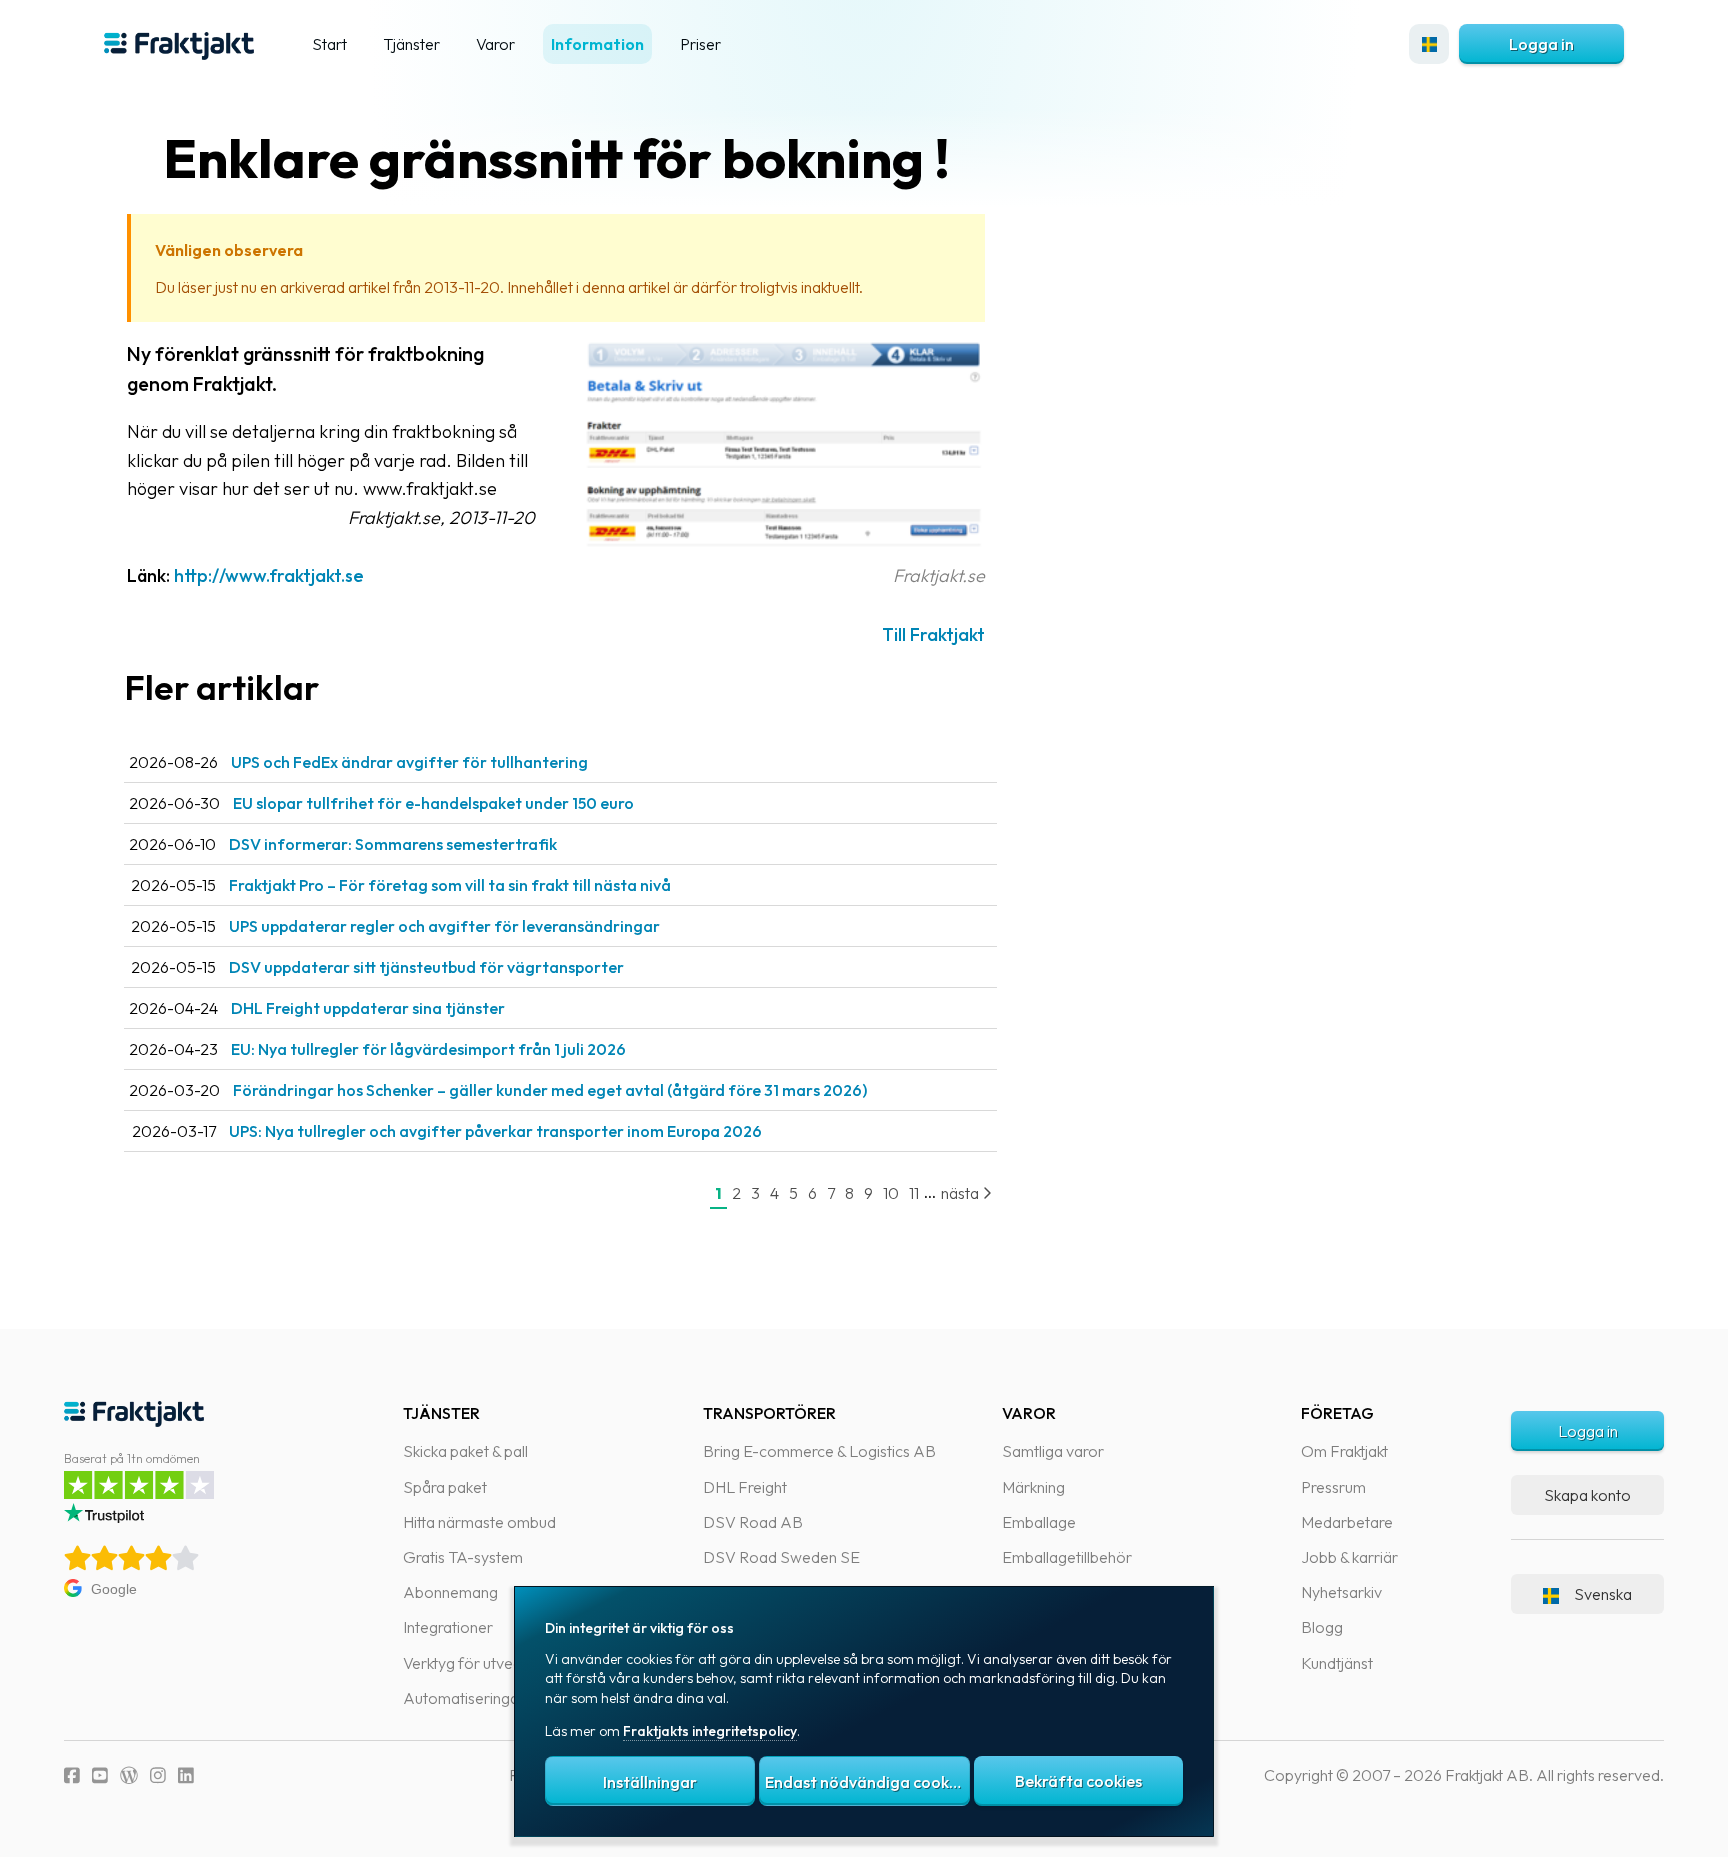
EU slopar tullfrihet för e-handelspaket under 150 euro (433, 803)
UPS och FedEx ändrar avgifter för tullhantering (409, 762)
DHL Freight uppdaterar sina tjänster (368, 1008)
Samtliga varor (1053, 1451)
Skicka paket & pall (465, 1451)
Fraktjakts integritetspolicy (710, 1731)
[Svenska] (1429, 44)
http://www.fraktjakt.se (269, 575)
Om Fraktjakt (1344, 1451)
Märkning (1033, 1487)
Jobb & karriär (1349, 1557)
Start (329, 44)
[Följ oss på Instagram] (158, 1775)
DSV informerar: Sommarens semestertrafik (393, 844)
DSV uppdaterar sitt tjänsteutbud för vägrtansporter (426, 967)
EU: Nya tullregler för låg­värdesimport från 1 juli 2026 (428, 1049)
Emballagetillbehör (1067, 1557)
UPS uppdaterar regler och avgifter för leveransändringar (444, 926)
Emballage (1039, 1522)
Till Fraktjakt (933, 634)
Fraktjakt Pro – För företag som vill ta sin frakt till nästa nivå (450, 885)
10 (891, 1193)
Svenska (1603, 1594)
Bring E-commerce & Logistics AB (819, 1451)
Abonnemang (450, 1592)
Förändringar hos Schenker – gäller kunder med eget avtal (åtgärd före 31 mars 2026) (550, 1090)
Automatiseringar (464, 1698)
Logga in (1541, 44)
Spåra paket (445, 1487)
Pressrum (1333, 1487)
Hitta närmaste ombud (479, 1522)
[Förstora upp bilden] (785, 546)
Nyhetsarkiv (1341, 1592)
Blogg (1322, 1627)
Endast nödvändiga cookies (867, 1782)
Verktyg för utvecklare (478, 1663)
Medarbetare (1347, 1522)
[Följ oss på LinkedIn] (186, 1775)
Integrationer (448, 1627)
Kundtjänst (1337, 1663)
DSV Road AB (753, 1522)
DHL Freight (745, 1487)
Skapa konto (1587, 1495)
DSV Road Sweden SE (781, 1557)
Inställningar (650, 1782)
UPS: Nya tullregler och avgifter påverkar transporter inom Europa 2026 (495, 1131)
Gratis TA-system (463, 1557)
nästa (961, 1193)
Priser (700, 44)
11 (914, 1193)
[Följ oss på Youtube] (100, 1775)
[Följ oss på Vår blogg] (129, 1775)
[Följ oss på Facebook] (72, 1775)
